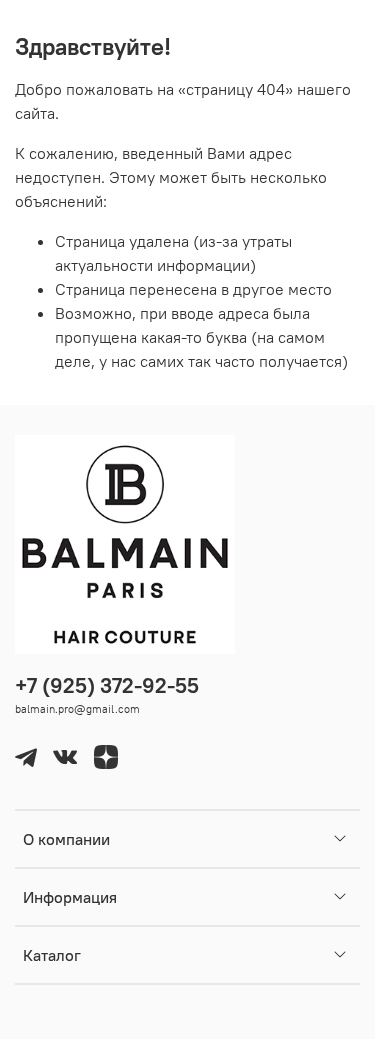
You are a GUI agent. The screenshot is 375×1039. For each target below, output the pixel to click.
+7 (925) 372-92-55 (107, 685)
